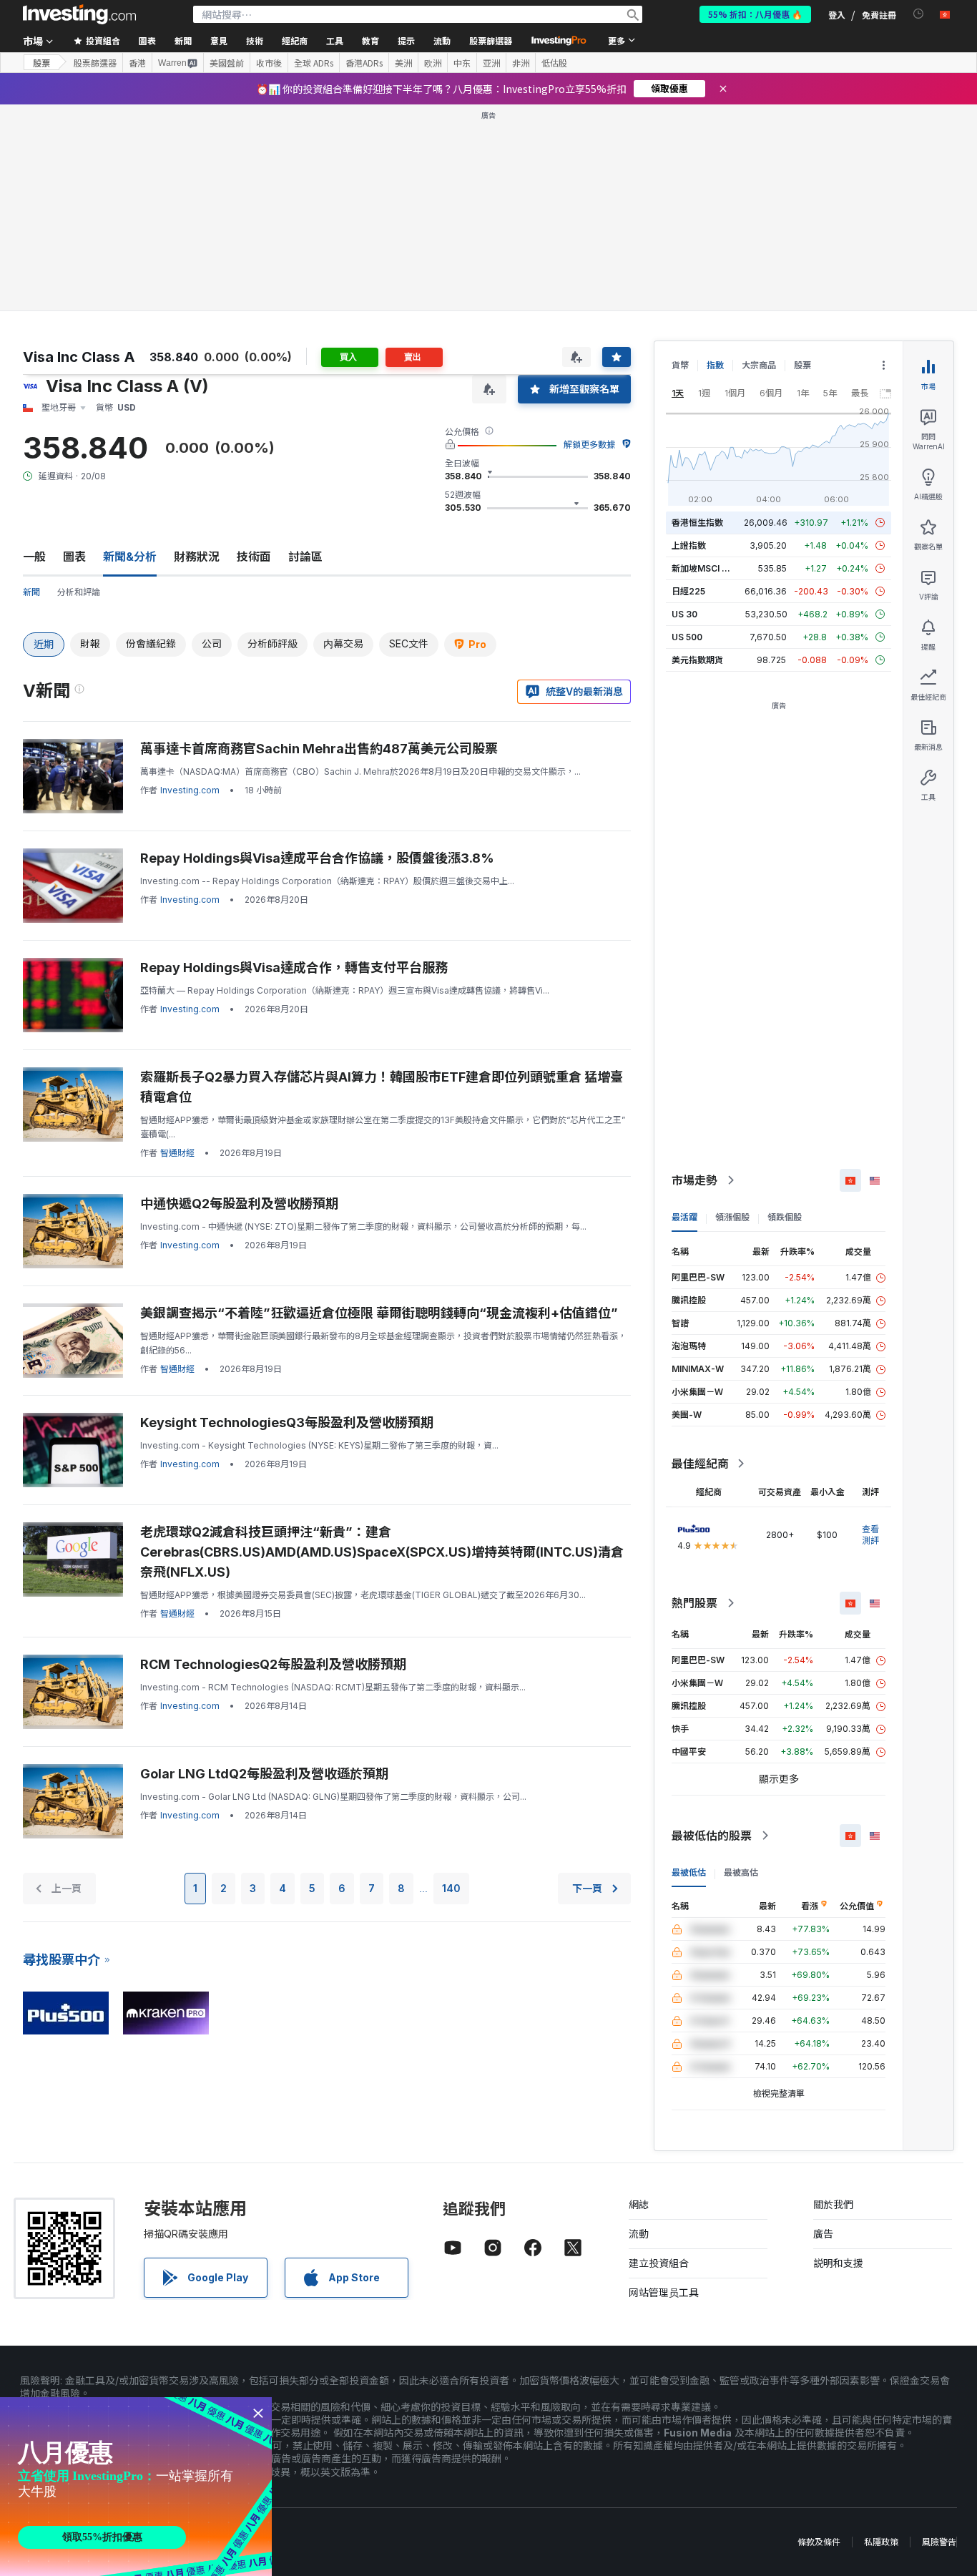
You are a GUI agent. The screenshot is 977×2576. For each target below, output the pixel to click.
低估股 (554, 63)
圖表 (74, 557)
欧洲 (433, 63)
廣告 (823, 2234)
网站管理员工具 (664, 2292)
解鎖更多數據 (589, 445)
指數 (715, 365)
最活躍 (684, 1217)
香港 (137, 63)
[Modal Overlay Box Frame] (136, 2487)
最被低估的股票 (712, 1836)
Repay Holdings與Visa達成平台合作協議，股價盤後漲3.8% (317, 858)
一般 (34, 557)
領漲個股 (732, 1217)
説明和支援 (838, 2263)
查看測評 (870, 1535)
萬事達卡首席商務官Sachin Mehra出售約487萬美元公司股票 (319, 749)
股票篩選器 (491, 40)
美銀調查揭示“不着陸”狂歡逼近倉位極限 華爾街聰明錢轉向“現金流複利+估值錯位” (379, 1313)
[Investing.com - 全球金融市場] (79, 14)
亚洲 (491, 63)
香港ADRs (364, 63)
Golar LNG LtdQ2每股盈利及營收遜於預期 (264, 1774)
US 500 (687, 637)
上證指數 (689, 545)
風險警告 (939, 2542)
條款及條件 (819, 2542)
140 (451, 1888)
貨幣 (680, 365)
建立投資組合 (659, 2263)
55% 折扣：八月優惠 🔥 (755, 14)
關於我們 (833, 2204)
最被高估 (741, 1872)
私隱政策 (881, 2542)
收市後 (269, 63)
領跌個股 (785, 1217)
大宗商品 (759, 365)
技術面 (254, 557)
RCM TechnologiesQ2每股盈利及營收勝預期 (273, 1664)
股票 (41, 63)
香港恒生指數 (697, 523)
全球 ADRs (314, 63)
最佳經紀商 (700, 1464)
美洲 (403, 63)
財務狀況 (197, 557)
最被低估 (689, 1872)
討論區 (305, 557)
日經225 (688, 591)
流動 (639, 2234)
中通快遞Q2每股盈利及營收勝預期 (239, 1204)
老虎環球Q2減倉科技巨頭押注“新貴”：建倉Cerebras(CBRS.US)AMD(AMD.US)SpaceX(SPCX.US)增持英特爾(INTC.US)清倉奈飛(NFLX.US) (382, 1552)
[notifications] (919, 14)
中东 (462, 63)
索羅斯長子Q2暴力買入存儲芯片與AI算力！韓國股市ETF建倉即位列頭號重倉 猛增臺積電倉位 (382, 1087)
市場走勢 (694, 1180)
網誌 (639, 2204)
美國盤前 (227, 63)
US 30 (684, 614)
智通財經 (177, 1153)
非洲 (521, 63)
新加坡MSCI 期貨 (705, 568)
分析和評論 (79, 592)
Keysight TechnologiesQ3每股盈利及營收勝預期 (287, 1422)
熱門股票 (694, 1603)
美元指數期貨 (697, 660)
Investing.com (190, 790)
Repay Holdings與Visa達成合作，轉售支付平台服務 (294, 968)
